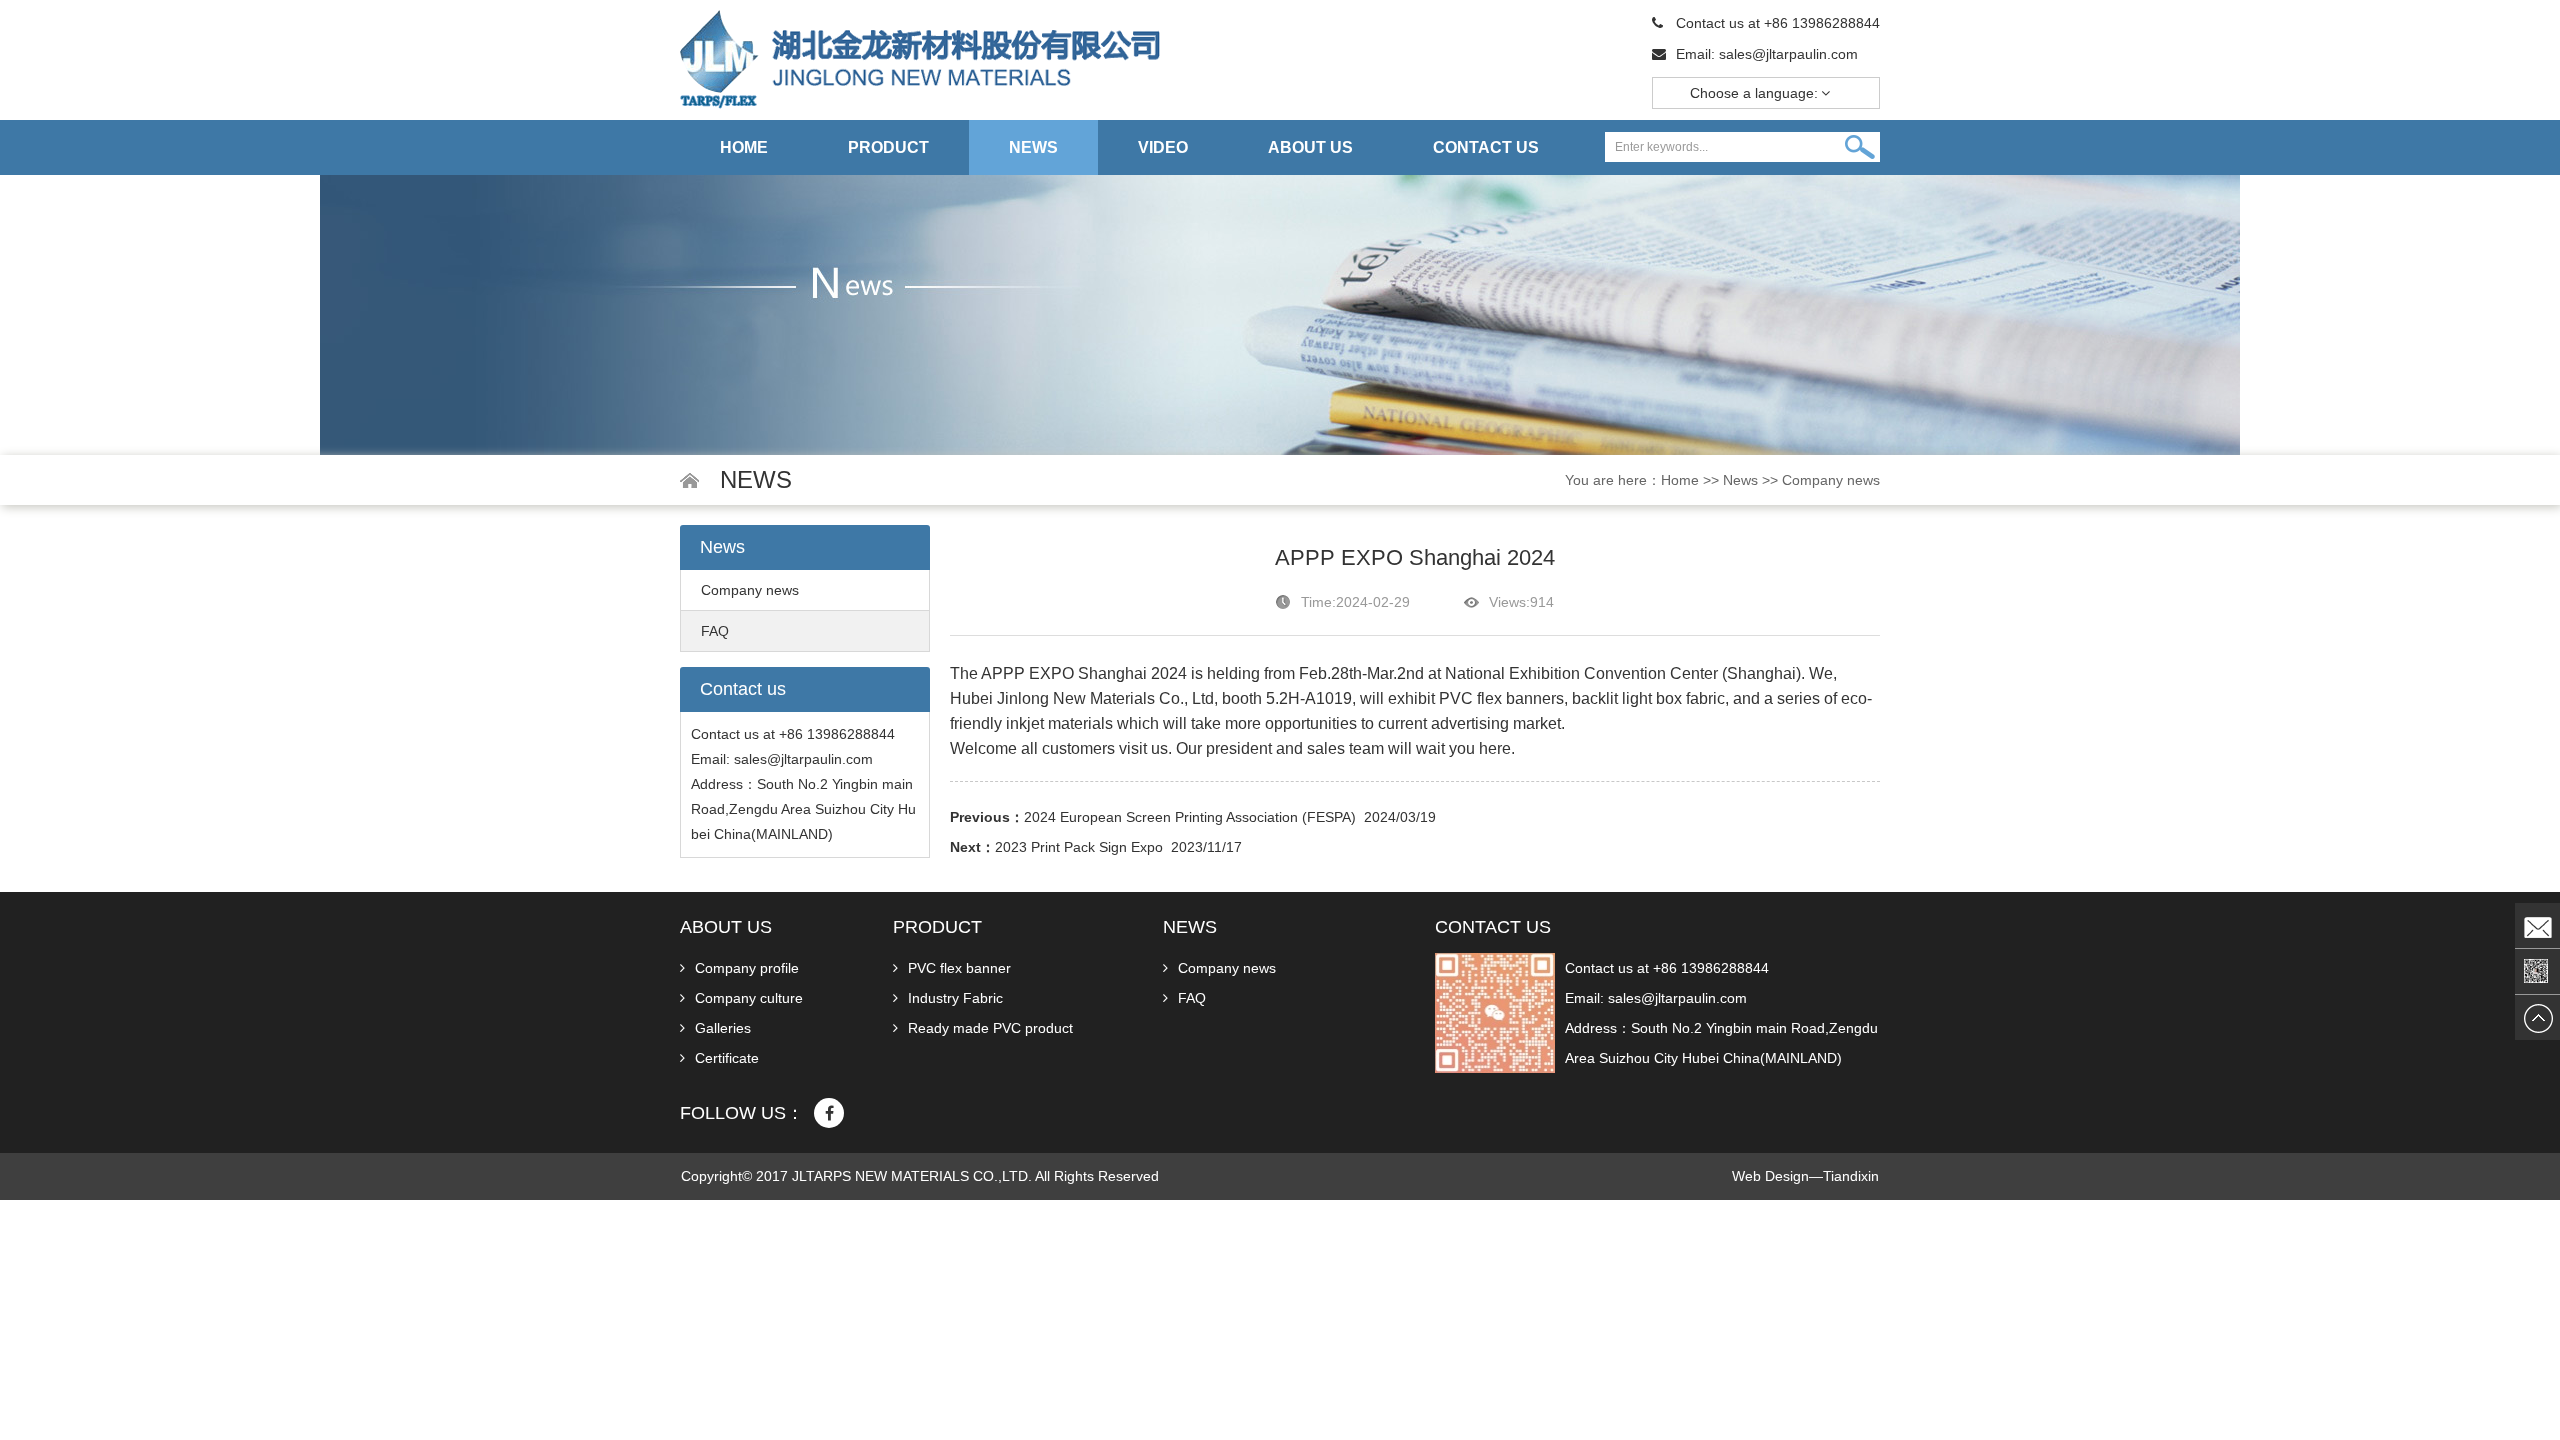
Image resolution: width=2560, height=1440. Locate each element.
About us (1310, 147)
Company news (1831, 480)
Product (888, 147)
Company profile (747, 968)
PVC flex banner (959, 968)
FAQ (715, 631)
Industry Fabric (955, 998)
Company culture (749, 998)
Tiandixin (1851, 1176)
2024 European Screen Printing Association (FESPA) (1190, 817)
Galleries (723, 1028)
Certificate (727, 1058)
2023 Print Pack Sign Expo (1079, 847)
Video (1163, 147)
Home (744, 147)
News (1033, 147)
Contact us (1486, 147)
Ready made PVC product (990, 1028)
